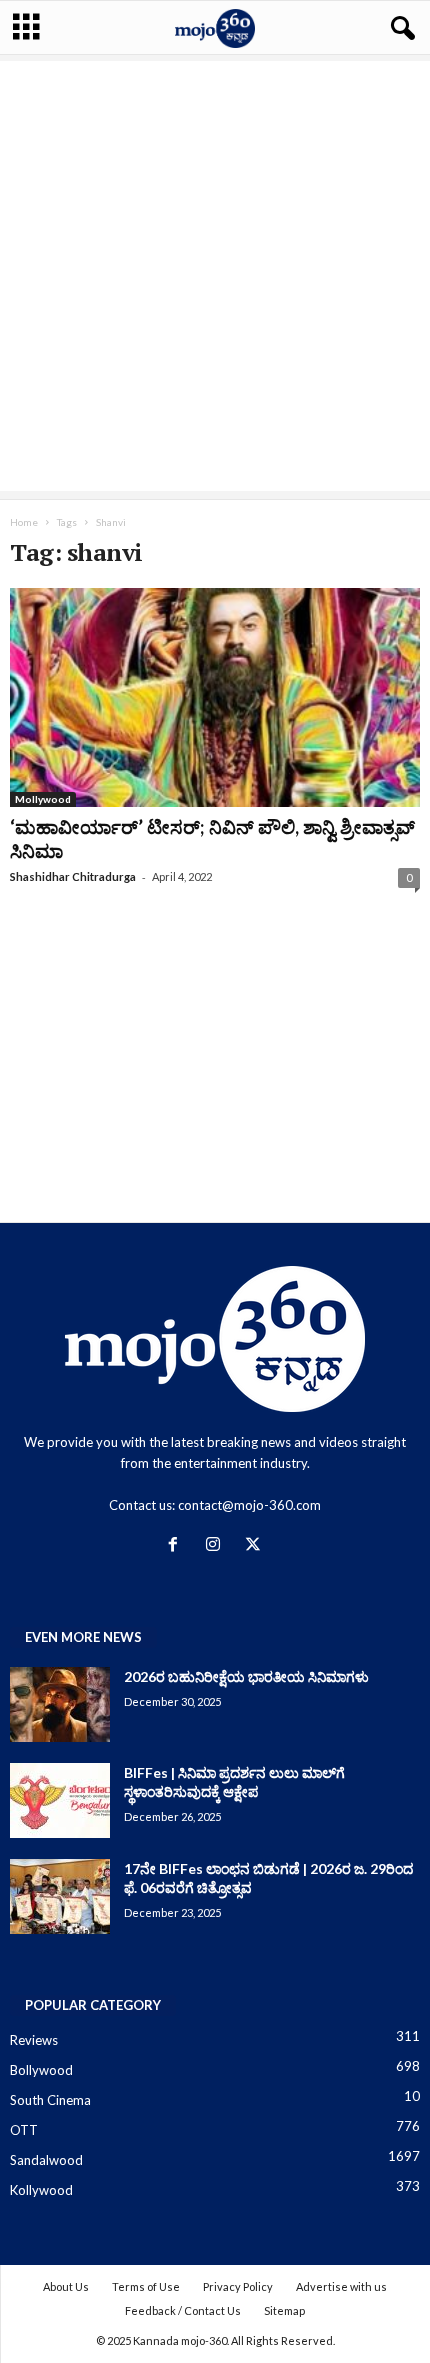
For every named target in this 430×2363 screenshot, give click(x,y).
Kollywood (41, 2190)
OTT (24, 2130)
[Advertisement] (215, 276)
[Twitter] (255, 1546)
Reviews (34, 2040)
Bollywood (41, 2070)
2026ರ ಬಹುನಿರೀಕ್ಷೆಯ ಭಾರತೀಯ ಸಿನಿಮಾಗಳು (246, 1676)
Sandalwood (46, 2160)
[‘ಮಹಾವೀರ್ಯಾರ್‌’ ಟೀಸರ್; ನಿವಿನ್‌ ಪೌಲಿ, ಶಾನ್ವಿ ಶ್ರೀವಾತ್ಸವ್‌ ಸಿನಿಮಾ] (215, 697)
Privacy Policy (238, 2286)
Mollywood (43, 799)
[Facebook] (177, 1546)
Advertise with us (341, 2286)
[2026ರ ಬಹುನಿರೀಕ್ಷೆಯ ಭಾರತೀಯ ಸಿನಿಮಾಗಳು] (60, 1704)
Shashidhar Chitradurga (73, 876)
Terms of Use (146, 2286)
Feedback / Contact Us (183, 2310)
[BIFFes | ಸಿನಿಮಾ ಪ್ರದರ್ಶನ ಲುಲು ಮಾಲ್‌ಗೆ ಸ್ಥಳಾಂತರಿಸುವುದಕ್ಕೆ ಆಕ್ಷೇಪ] (60, 1800)
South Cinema (50, 2100)
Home (24, 522)
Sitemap (284, 2310)
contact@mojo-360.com (249, 1505)
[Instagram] (217, 1546)
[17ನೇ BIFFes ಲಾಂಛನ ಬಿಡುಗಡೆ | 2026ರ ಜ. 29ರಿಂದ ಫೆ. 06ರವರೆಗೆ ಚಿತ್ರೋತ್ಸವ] (60, 1896)
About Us (66, 2286)
